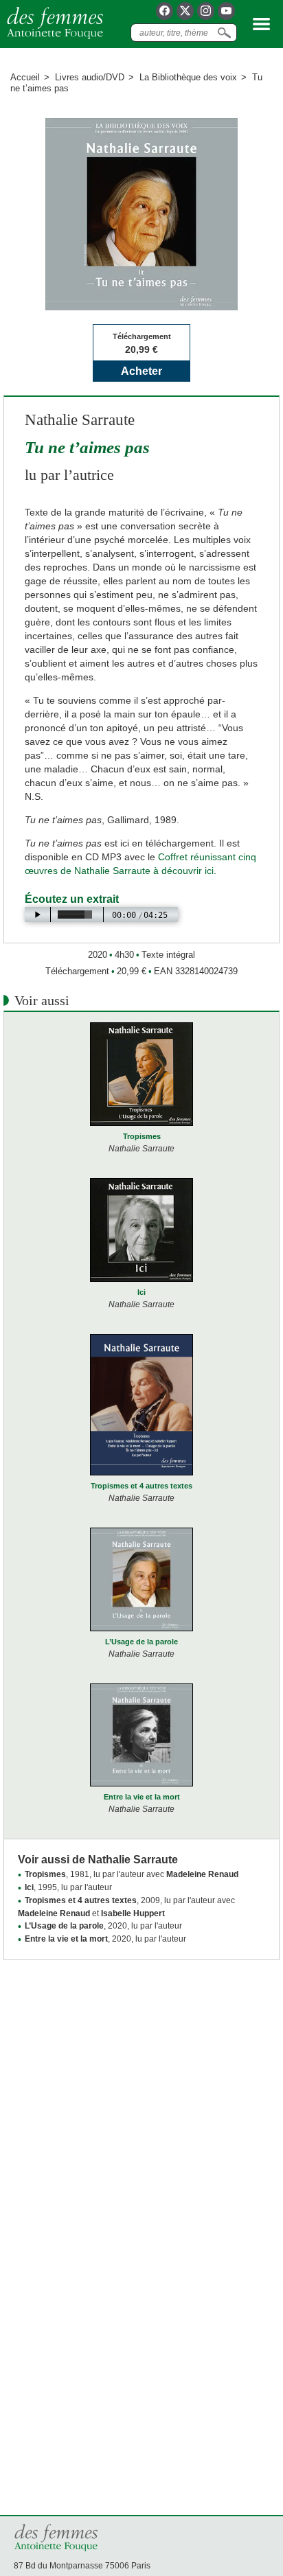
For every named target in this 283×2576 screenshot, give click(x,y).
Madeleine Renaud (202, 1874)
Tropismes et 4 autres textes (141, 1486)
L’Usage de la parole (141, 1642)
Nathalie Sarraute (80, 420)
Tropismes (142, 1136)
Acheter (141, 371)
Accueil (25, 77)
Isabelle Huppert (133, 1913)
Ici (141, 1292)
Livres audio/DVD (90, 77)
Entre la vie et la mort (142, 1797)
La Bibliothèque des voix (188, 77)
